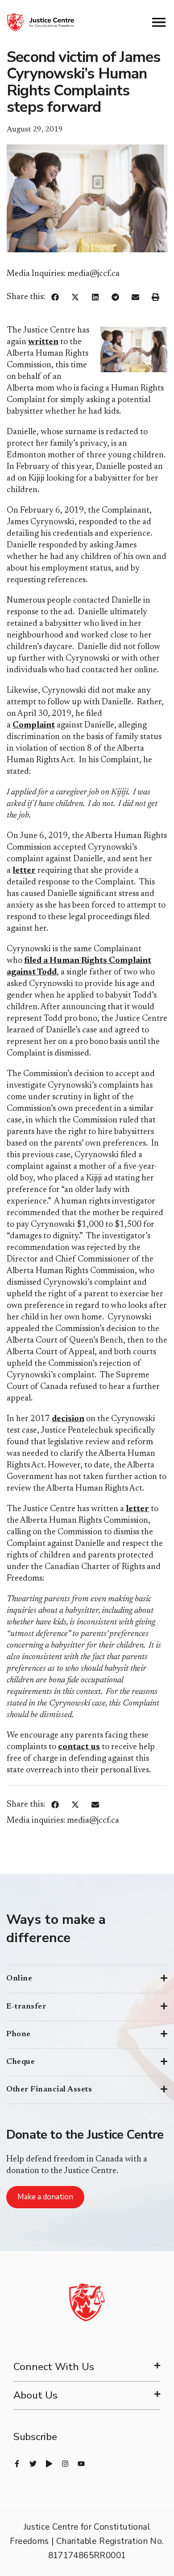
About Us (35, 2395)
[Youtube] (81, 2464)
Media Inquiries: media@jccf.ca (63, 274)
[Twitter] (33, 2464)
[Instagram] (65, 2464)
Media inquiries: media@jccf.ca (63, 1821)
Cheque (21, 2062)
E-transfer (26, 2007)
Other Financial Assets (49, 2090)
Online (19, 1979)
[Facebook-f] (17, 2464)
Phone (19, 2034)
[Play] (49, 2464)
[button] (55, 297)
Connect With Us (54, 2367)
